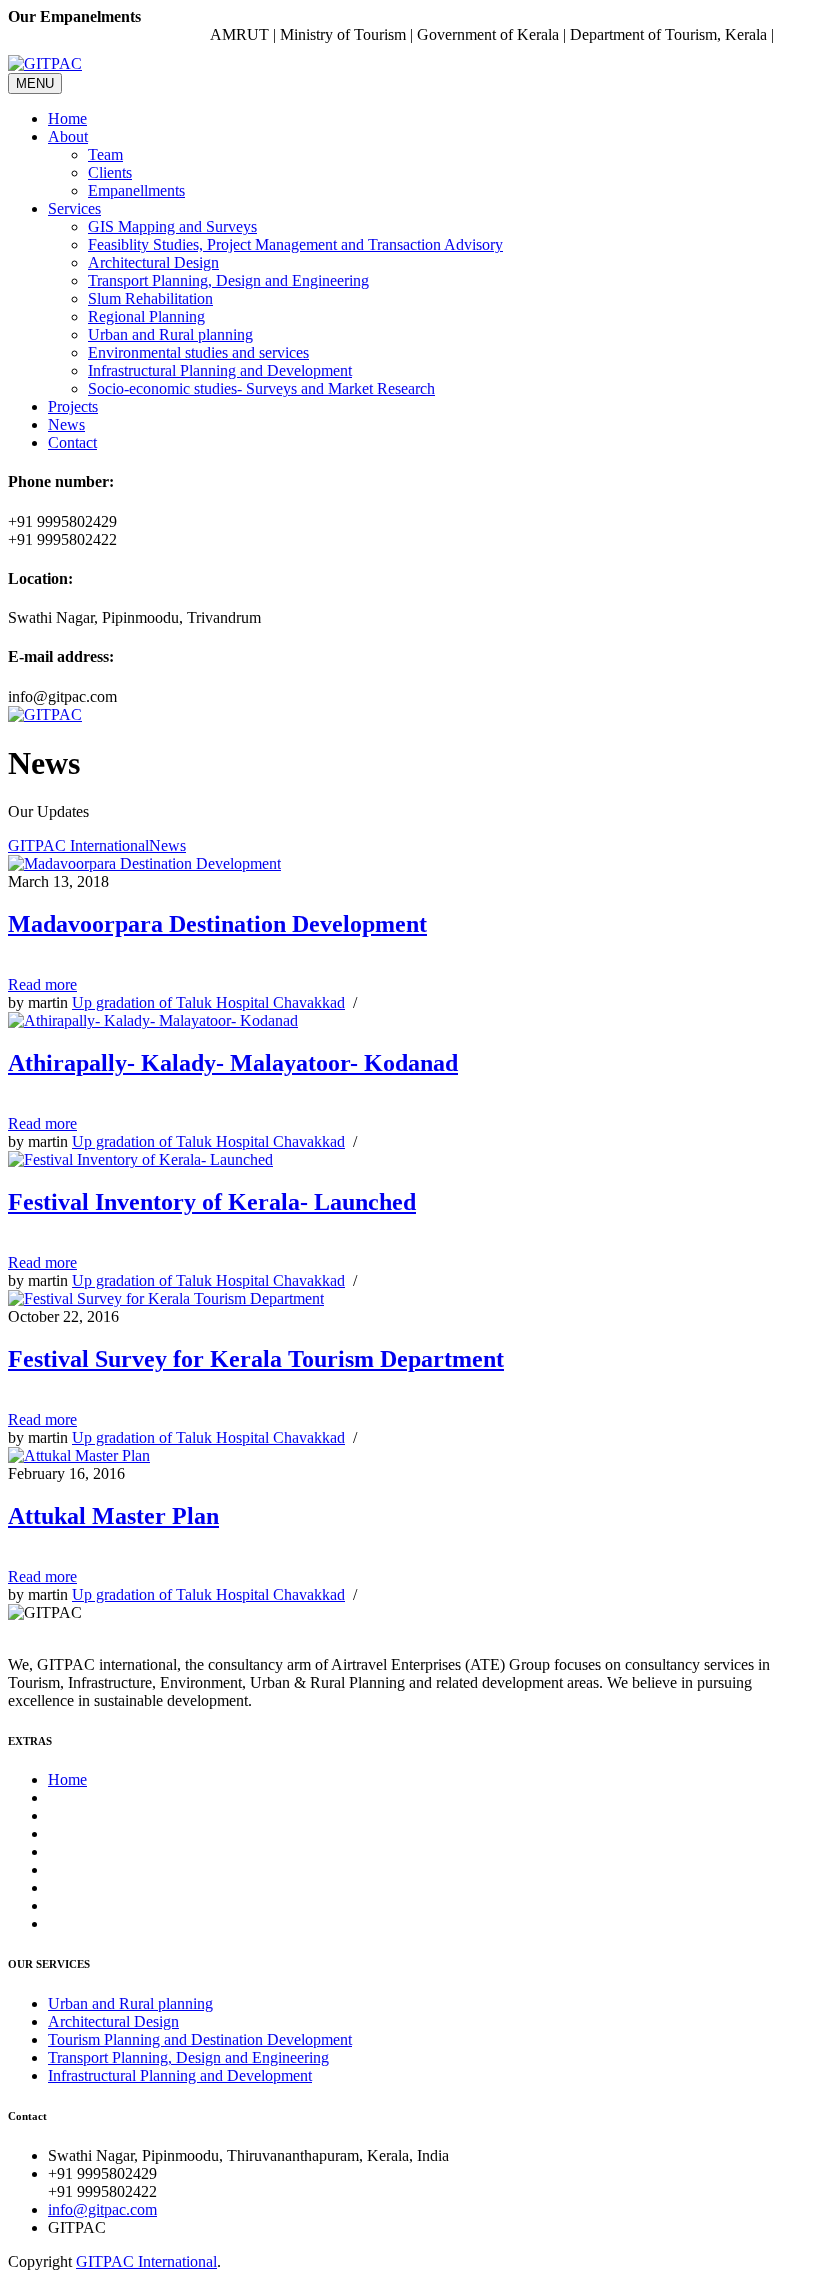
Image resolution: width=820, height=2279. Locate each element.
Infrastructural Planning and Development (220, 370)
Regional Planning (146, 316)
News (66, 424)
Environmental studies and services (198, 352)
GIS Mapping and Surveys (172, 226)
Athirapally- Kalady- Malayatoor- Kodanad (233, 1063)
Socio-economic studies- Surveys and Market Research (261, 388)
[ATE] (45, 714)
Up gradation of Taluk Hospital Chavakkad (208, 1002)
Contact (72, 442)
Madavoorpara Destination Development (217, 924)
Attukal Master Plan (113, 1516)
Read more (42, 984)
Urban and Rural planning (170, 334)
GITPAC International (78, 845)
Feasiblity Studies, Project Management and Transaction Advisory (295, 244)
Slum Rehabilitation (150, 298)
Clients (110, 172)
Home (67, 118)
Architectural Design (153, 262)
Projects (73, 406)
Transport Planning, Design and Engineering (228, 280)
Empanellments (136, 190)
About (68, 136)
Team (105, 154)
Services (74, 208)
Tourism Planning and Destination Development (200, 2039)
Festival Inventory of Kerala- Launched (212, 1202)
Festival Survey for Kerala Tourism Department (256, 1359)
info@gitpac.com (102, 2209)
